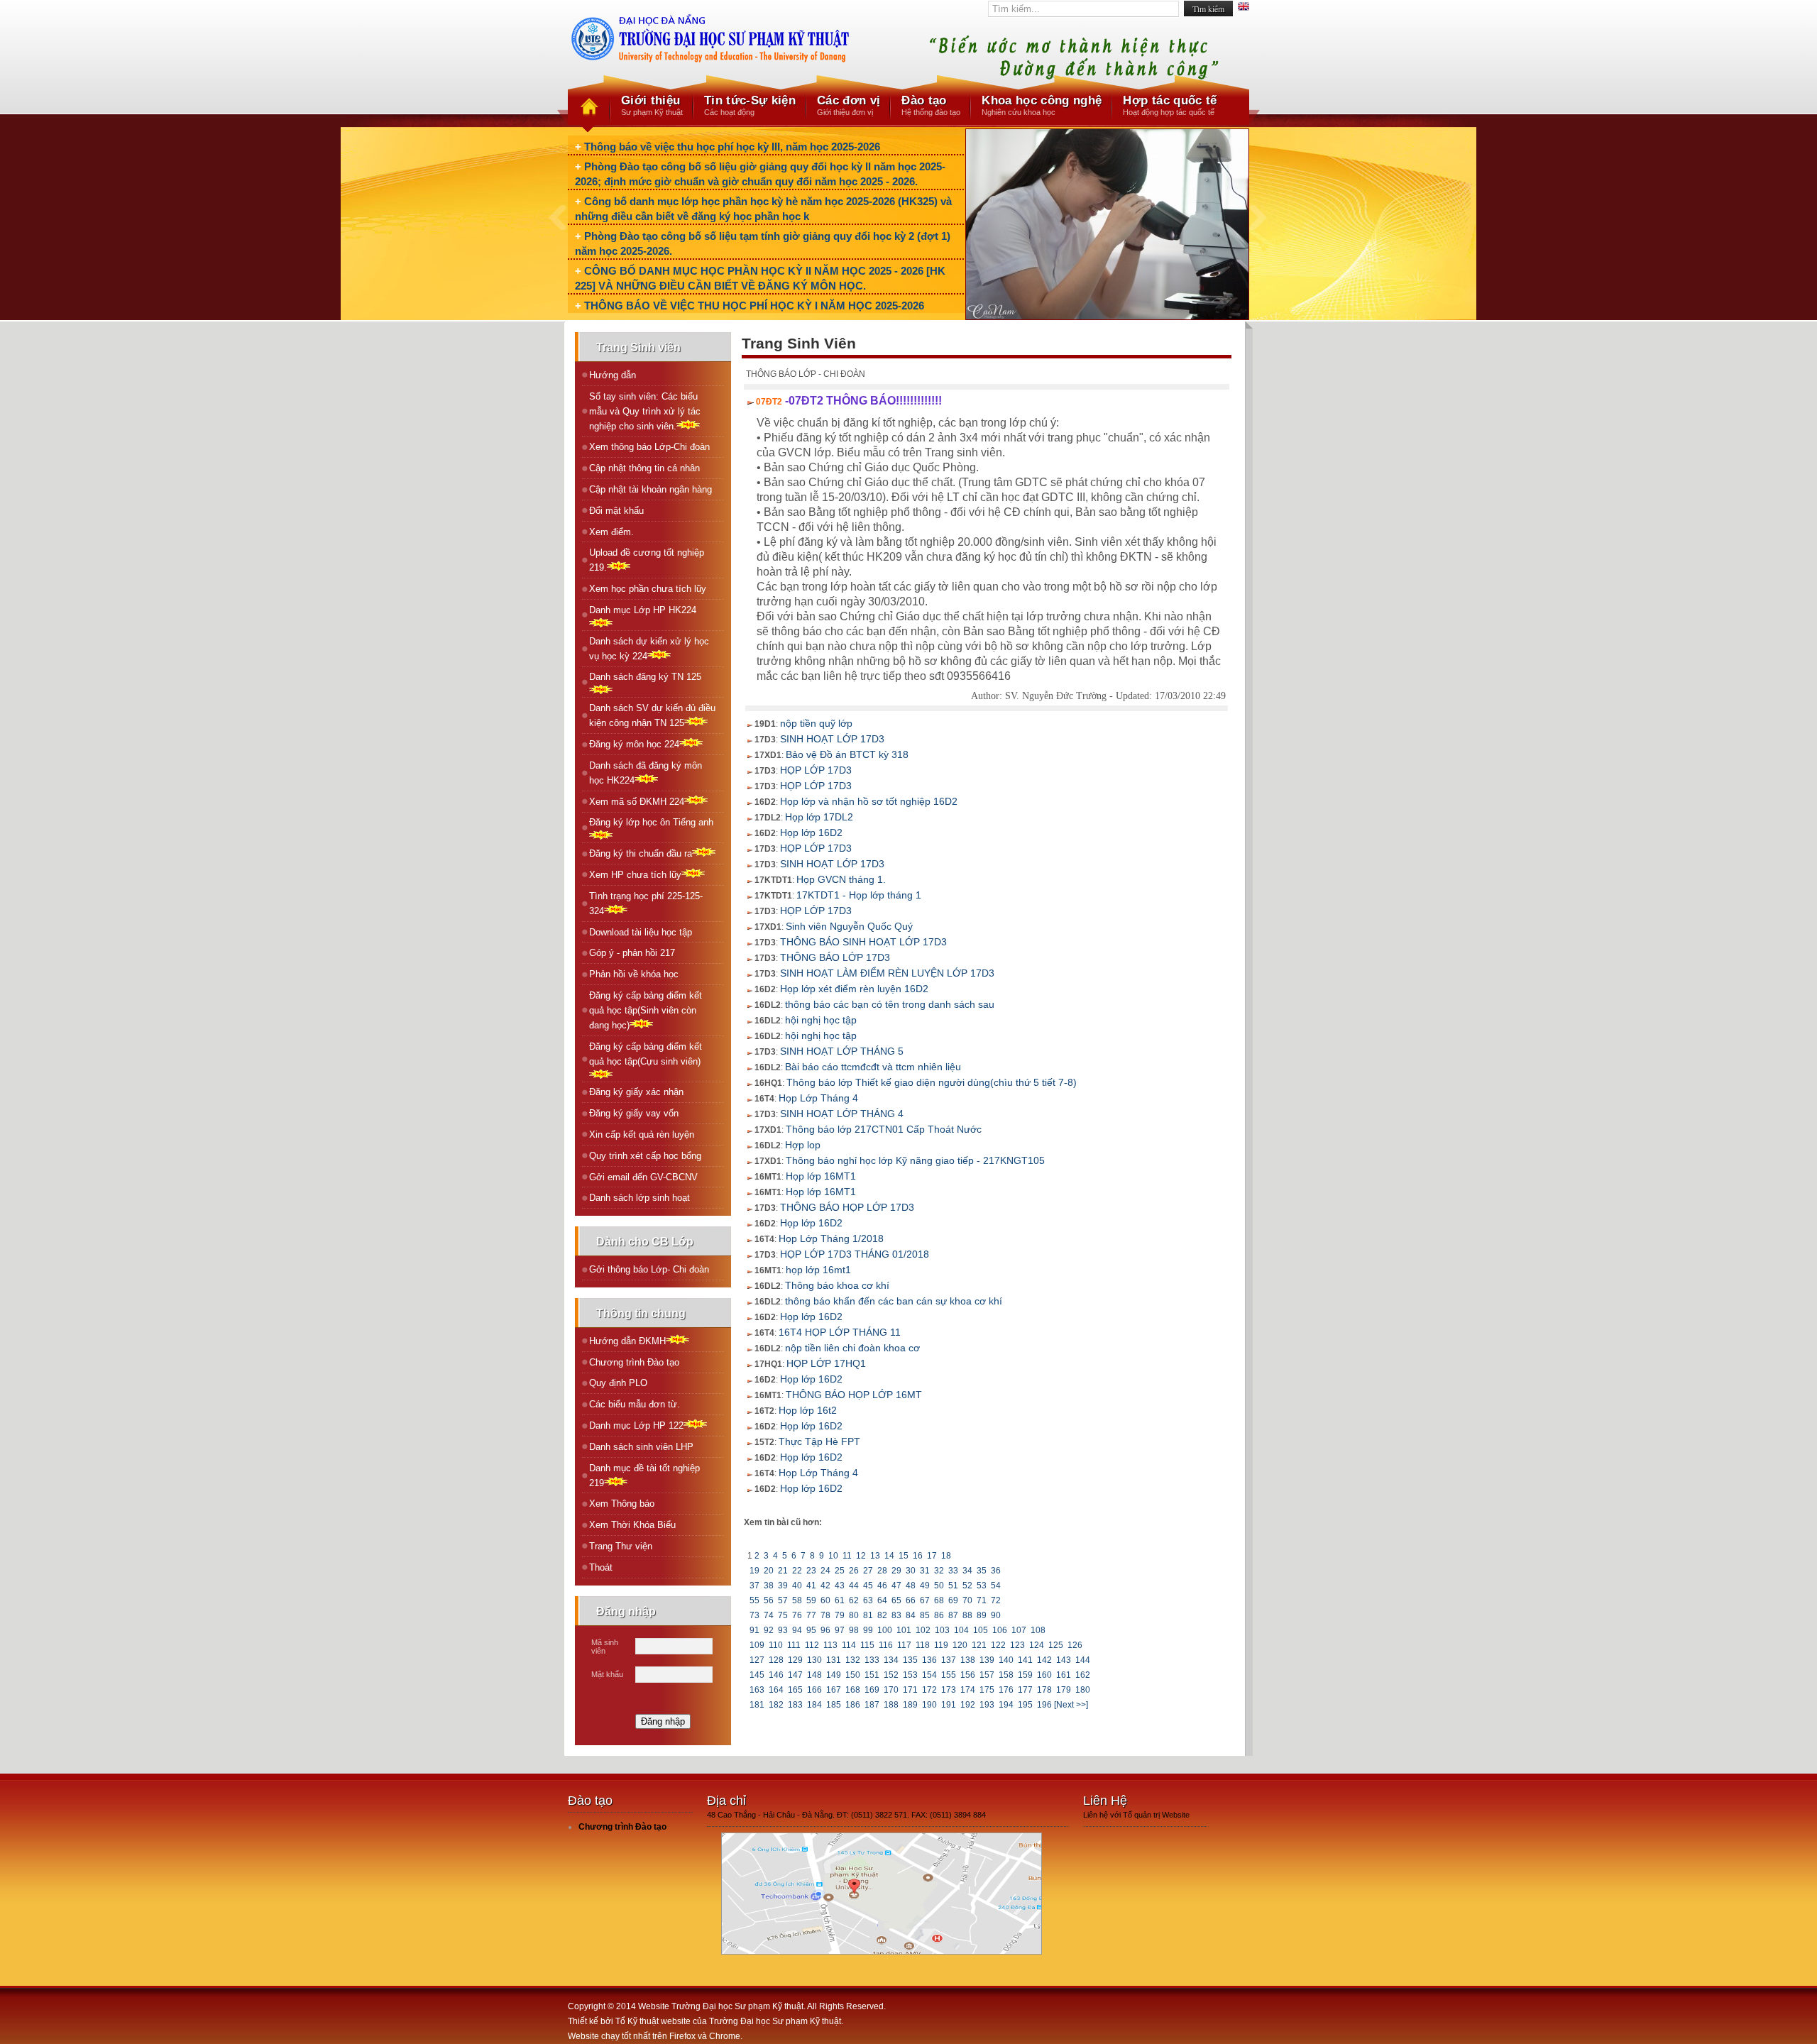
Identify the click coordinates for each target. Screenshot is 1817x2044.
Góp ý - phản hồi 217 (632, 953)
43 (840, 1586)
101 (904, 1630)
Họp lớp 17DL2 (819, 817)
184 (814, 1705)
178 (1044, 1690)
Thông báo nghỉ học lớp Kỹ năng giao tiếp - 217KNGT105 (915, 1160)
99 (868, 1630)
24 (825, 1571)
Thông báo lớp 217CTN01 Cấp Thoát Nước (884, 1129)
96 (825, 1630)
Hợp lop (803, 1145)
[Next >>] (1071, 1705)
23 (811, 1571)
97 (840, 1630)
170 (891, 1690)
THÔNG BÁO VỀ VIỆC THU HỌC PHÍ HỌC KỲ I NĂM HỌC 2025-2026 (754, 306)
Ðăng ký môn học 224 (634, 744)
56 (769, 1600)
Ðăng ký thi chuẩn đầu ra (641, 853)
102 (923, 1630)
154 (929, 1675)
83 (896, 1615)
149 (834, 1675)
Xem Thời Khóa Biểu (632, 1525)
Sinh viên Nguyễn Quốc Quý (849, 926)
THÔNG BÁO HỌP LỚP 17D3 (847, 1207)
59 (811, 1600)
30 (911, 1571)
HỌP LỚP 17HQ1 (826, 1363)
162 (1083, 1675)
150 (853, 1675)
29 (896, 1571)
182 (776, 1705)
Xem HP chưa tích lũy (635, 875)
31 (925, 1571)
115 (867, 1645)
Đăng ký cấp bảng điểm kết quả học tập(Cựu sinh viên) (646, 1054)
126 (1075, 1645)
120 (960, 1645)
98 (854, 1630)
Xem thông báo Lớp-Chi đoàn (649, 447)
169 (872, 1690)
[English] (1244, 8)
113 (830, 1645)
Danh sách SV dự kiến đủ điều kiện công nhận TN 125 (652, 715)
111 (794, 1645)
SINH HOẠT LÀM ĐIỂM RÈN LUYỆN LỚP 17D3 (887, 973)
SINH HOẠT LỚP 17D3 (832, 739)
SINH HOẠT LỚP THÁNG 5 (842, 1051)
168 (853, 1690)
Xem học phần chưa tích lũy (648, 589)
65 (896, 1600)
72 (996, 1600)
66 (911, 1600)
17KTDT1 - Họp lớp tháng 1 (859, 895)
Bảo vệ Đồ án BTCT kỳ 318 (847, 754)
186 (853, 1705)
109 (757, 1645)
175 (987, 1690)
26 (854, 1571)
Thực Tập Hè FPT (819, 1441)
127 (757, 1660)
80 (854, 1615)
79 (840, 1615)
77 (811, 1615)
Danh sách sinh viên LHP (641, 1447)
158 (1006, 1675)
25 (840, 1571)
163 (757, 1690)
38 (769, 1586)
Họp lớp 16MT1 (821, 1176)
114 (849, 1645)
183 (795, 1705)
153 (910, 1675)
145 (757, 1675)
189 (910, 1705)
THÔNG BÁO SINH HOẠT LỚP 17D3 (863, 942)
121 (979, 1645)
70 (967, 1600)
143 (1064, 1660)
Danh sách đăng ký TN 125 (645, 677)
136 (929, 1660)
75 (783, 1615)
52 (967, 1586)
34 (967, 1571)
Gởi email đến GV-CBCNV (643, 1177)
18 (946, 1556)
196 (1044, 1705)
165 (795, 1690)
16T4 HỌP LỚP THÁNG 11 (840, 1332)
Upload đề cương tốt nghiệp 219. (647, 560)
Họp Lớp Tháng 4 (818, 1098)
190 (929, 1705)
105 (981, 1630)
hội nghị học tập (821, 1020)
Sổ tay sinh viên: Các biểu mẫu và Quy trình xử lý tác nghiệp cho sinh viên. (645, 411)
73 (754, 1615)
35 (982, 1571)
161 (1064, 1675)
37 (754, 1586)
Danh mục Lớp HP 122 (636, 1425)
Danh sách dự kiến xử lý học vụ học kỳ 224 (649, 649)
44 (854, 1586)
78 (825, 1615)
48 (911, 1586)
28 (882, 1571)
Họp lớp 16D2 (811, 833)
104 (961, 1630)
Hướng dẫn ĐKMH (627, 1341)
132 (853, 1660)
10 (833, 1556)
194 (1006, 1705)
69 (953, 1600)
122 (998, 1645)
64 (882, 1600)
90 (996, 1615)
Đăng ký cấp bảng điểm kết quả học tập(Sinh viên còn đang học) (646, 1010)
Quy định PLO (618, 1383)
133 (872, 1660)
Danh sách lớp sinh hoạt (639, 1198)
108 (1038, 1630)
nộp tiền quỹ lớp (816, 723)
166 (814, 1690)
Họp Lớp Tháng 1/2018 (831, 1238)
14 (889, 1556)
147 (795, 1675)
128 (776, 1660)
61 (840, 1600)
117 (904, 1645)
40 (797, 1586)
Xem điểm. (611, 532)
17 (932, 1556)
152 (891, 1675)
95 (811, 1630)
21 (783, 1571)
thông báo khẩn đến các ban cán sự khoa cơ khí (894, 1301)
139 (987, 1660)
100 (885, 1630)
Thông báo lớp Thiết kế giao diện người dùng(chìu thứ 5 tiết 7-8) (932, 1082)
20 (769, 1571)
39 (783, 1586)
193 (987, 1705)
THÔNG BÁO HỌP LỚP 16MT (854, 1395)
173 (949, 1690)
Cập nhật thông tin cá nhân (644, 468)
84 (911, 1615)
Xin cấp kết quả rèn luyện (642, 1134)
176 (1006, 1690)
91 (754, 1630)
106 (1000, 1630)
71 (982, 1600)
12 (861, 1556)
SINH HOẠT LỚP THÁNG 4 (842, 1114)
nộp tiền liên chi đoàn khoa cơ (852, 1348)
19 (754, 1571)
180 (1083, 1690)
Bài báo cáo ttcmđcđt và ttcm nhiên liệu (873, 1067)
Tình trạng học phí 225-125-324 (646, 903)
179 (1064, 1690)
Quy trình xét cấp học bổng (645, 1156)
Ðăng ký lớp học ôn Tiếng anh (651, 822)
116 (886, 1645)
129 (795, 1660)
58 (797, 1600)
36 (996, 1571)
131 (834, 1660)
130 (814, 1660)
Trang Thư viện (621, 1546)
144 (1083, 1660)
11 (847, 1556)
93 (783, 1630)
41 (811, 1586)
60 (825, 1600)
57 (783, 1600)
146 (776, 1675)
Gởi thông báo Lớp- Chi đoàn (649, 1269)
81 (868, 1615)
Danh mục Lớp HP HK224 (643, 610)
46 (882, 1586)
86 (939, 1615)
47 (896, 1586)
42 (825, 1586)
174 (968, 1690)
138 (968, 1660)
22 (797, 1571)
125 (1056, 1645)
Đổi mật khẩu (616, 511)
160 (1044, 1675)
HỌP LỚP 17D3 (816, 770)
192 (968, 1705)
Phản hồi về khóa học (634, 974)
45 (868, 1586)
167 (834, 1690)
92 (769, 1630)
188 (891, 1705)
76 (797, 1615)
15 (904, 1556)
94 (797, 1630)
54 (996, 1586)
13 (875, 1556)
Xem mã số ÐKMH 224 (637, 802)
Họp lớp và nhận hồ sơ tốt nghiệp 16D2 (869, 801)
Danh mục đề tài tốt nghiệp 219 (644, 1476)
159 (1025, 1675)
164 (776, 1690)
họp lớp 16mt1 (818, 1270)
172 (929, 1690)
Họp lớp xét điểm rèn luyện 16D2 (854, 989)
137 (949, 1660)
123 (1017, 1645)
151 (872, 1675)
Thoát (601, 1567)
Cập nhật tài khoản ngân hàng (651, 489)
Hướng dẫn (613, 375)
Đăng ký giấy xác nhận (636, 1092)
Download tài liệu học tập (641, 932)
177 (1025, 1690)
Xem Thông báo (622, 1504)
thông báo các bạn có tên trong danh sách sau (890, 1004)
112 (812, 1645)
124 (1037, 1645)
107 (1019, 1630)
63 (868, 1600)
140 (1006, 1660)
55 (754, 1600)
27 (868, 1571)
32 (939, 1571)
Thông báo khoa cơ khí (837, 1285)
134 (891, 1660)
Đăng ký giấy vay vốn (634, 1113)
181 (757, 1705)
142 (1044, 1660)
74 (769, 1615)
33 (953, 1571)
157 (987, 1675)
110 (776, 1645)
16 (918, 1556)
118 (923, 1645)
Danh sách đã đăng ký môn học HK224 (646, 773)
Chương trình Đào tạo (634, 1362)
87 (953, 1615)
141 (1025, 1660)
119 (941, 1645)
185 (834, 1705)
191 (949, 1705)
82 (882, 1615)
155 (949, 1675)
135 (910, 1660)
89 (982, 1615)
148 (814, 1675)
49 (925, 1586)
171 (910, 1690)
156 (968, 1675)
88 (967, 1615)
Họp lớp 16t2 (808, 1410)
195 (1025, 1705)
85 (925, 1615)
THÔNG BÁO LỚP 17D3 (835, 957)
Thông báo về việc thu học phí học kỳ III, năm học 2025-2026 (732, 147)
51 (953, 1586)
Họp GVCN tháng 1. (841, 879)
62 (854, 1600)
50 (939, 1586)
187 (872, 1705)
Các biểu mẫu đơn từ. (635, 1404)
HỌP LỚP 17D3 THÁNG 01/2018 (855, 1254)
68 (939, 1600)
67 (925, 1600)
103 (942, 1630)
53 (982, 1586)
